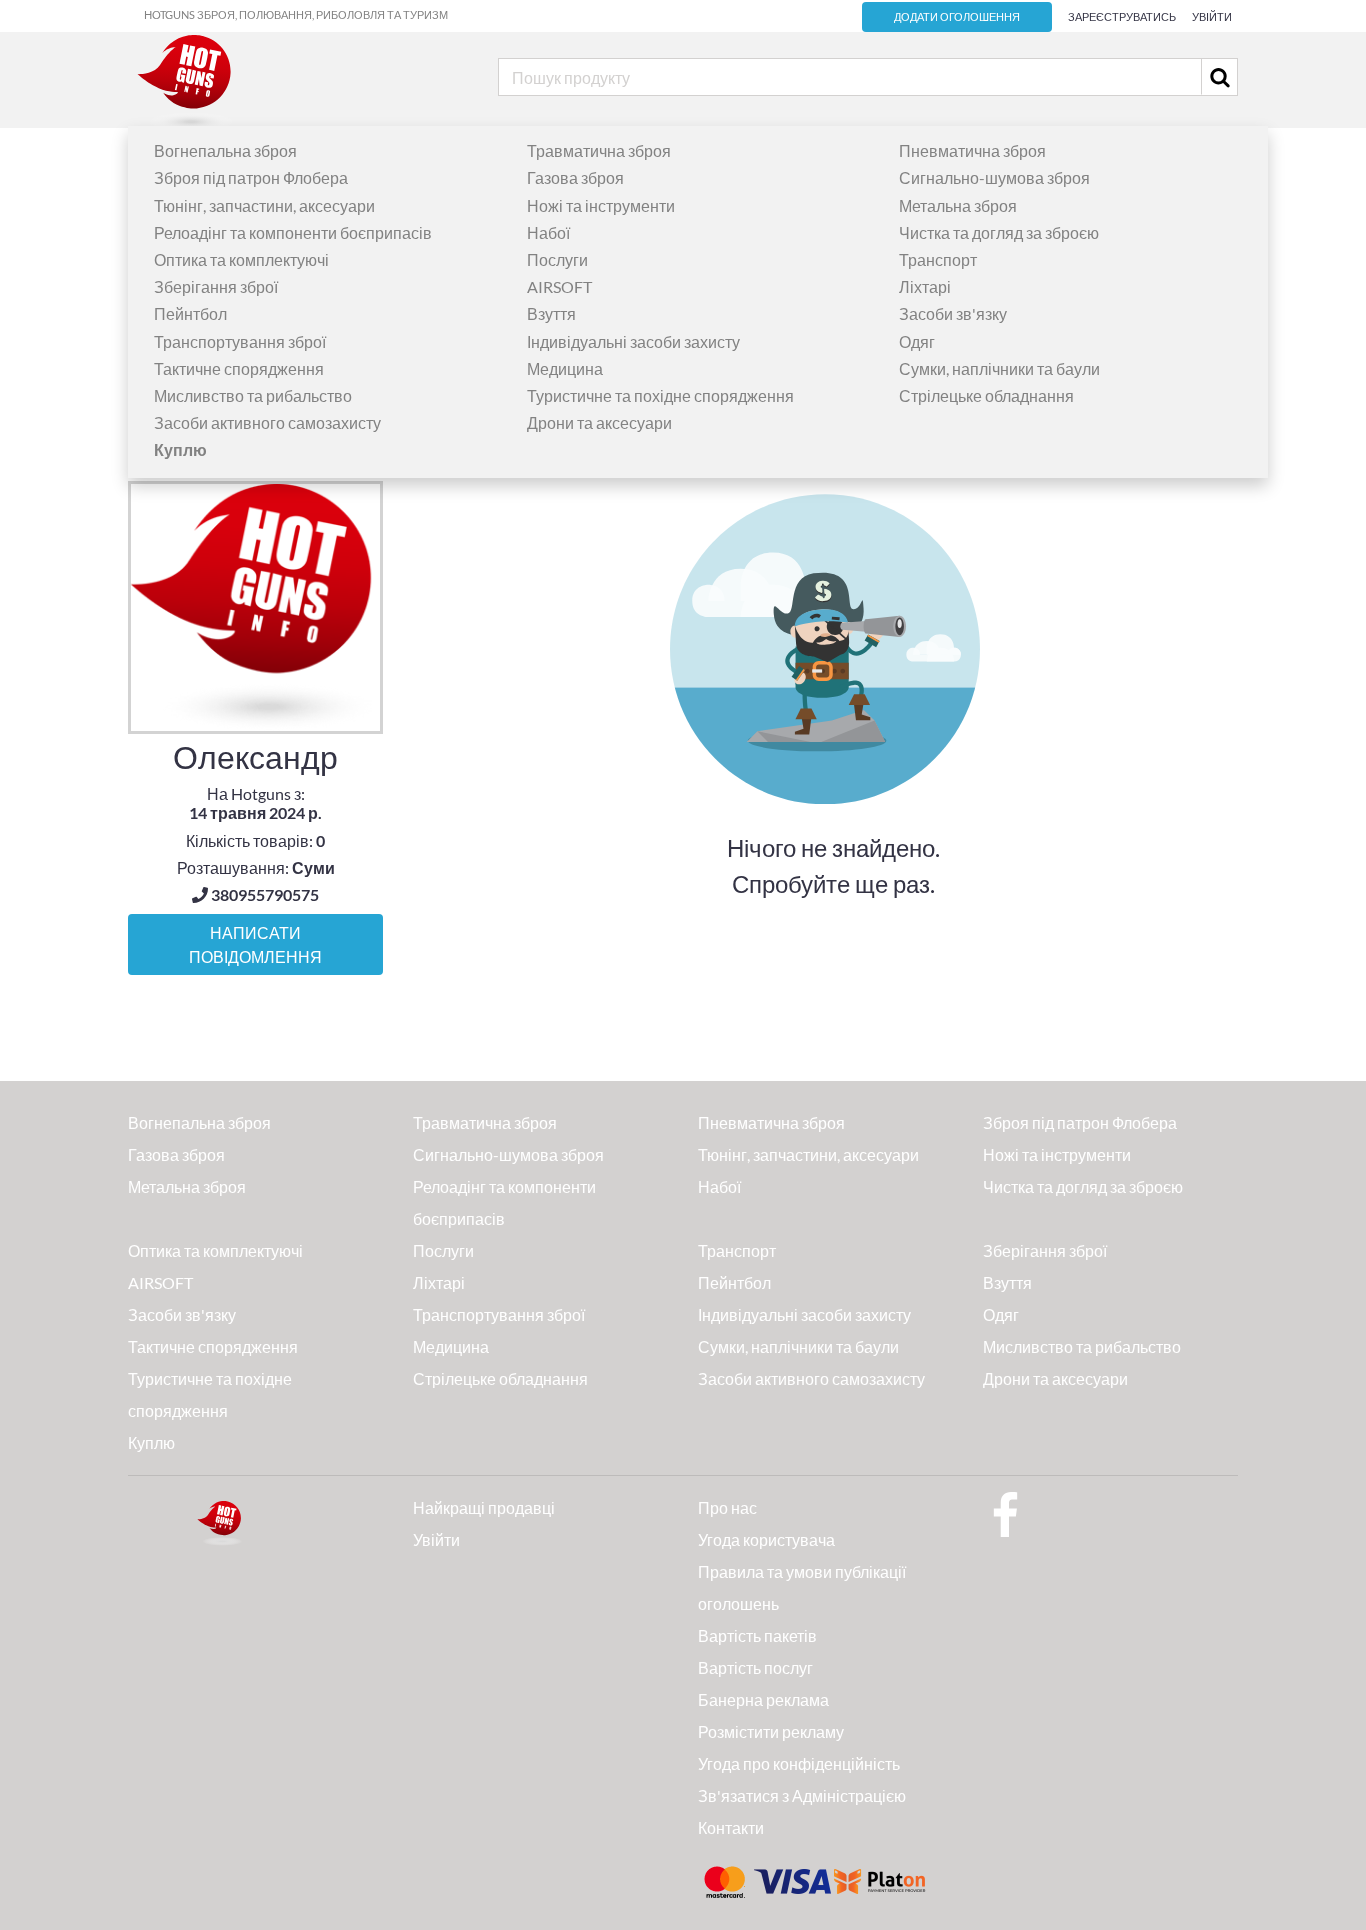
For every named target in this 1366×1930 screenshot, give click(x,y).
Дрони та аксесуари (599, 422)
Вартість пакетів (757, 1635)
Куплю (151, 1442)
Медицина (565, 368)
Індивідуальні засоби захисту (633, 341)
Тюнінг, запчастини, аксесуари (264, 205)
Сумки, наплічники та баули (999, 368)
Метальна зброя (958, 205)
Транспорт (938, 259)
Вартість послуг (755, 1667)
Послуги (557, 259)
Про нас (727, 1507)
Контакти (731, 1827)
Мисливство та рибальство (253, 395)
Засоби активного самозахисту (267, 422)
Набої (548, 232)
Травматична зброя (599, 150)
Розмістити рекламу (771, 1731)
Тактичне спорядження (239, 368)
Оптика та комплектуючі (241, 259)
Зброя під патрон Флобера (251, 177)
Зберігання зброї (216, 286)
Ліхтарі (925, 286)
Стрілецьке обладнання (986, 395)
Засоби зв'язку (953, 313)
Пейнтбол (190, 313)
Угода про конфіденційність (799, 1763)
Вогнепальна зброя (225, 150)
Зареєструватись (1122, 16)
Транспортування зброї (240, 341)
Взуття (551, 313)
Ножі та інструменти (601, 205)
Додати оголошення (957, 17)
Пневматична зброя (972, 150)
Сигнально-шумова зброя (994, 177)
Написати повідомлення (255, 945)
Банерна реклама (763, 1699)
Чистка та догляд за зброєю (999, 232)
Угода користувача (766, 1539)
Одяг (917, 341)
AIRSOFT (559, 286)
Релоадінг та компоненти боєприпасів (293, 232)
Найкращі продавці (484, 1507)
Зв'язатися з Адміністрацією (802, 1795)
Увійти (1212, 16)
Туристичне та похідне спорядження (660, 395)
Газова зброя (575, 177)
